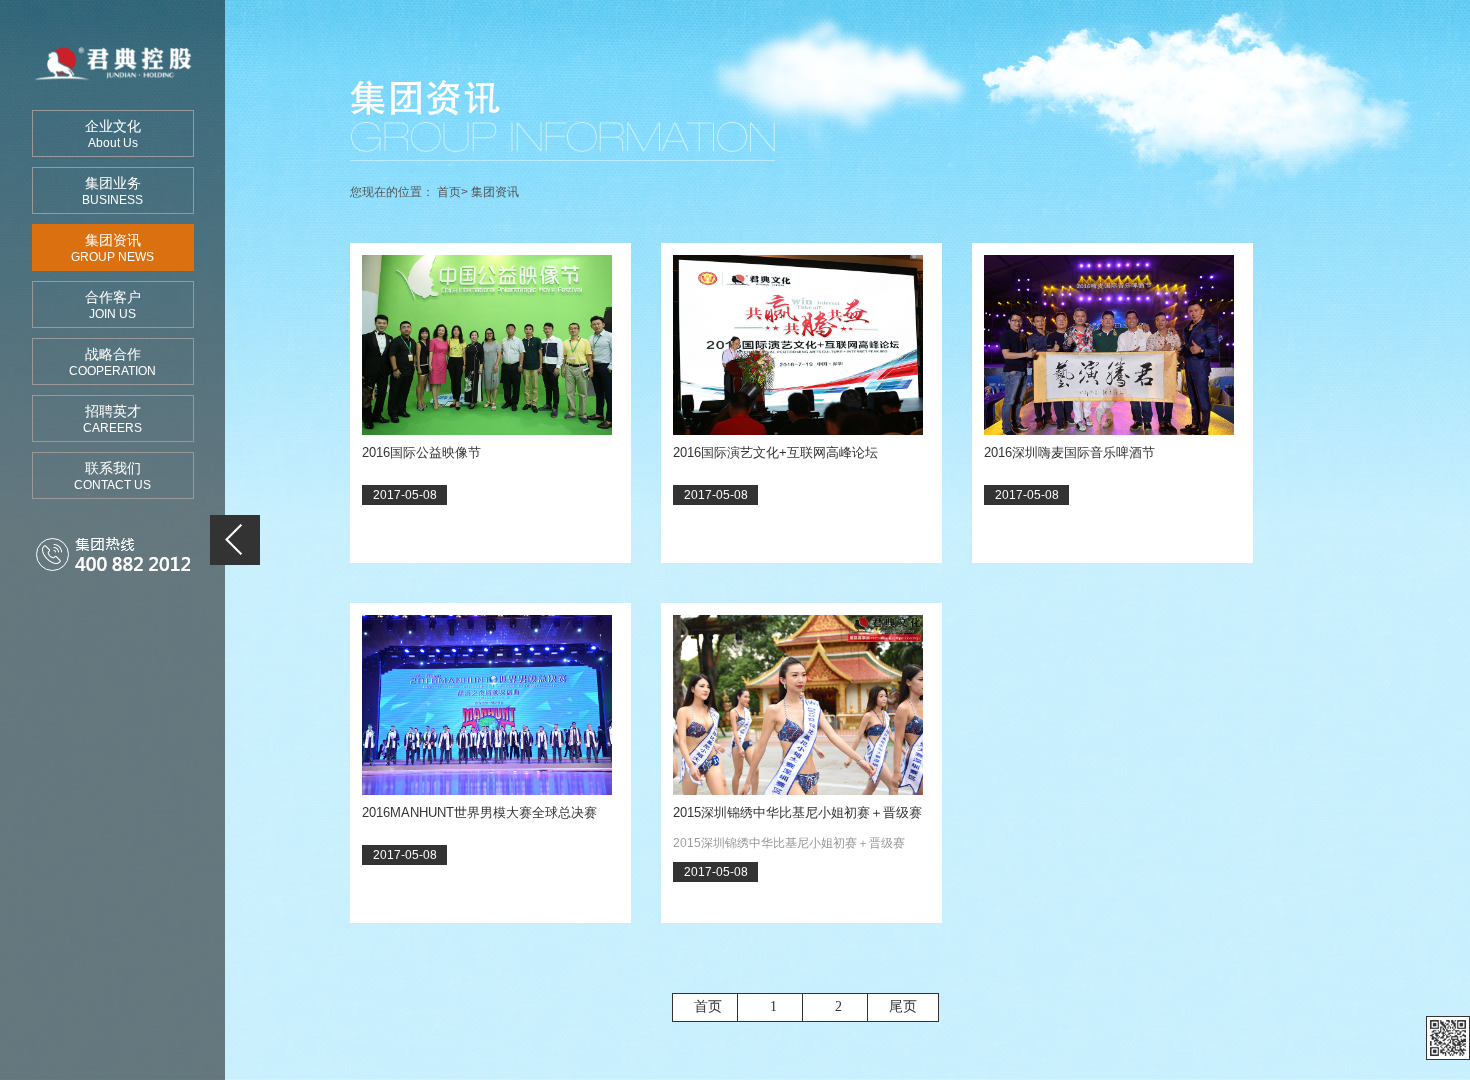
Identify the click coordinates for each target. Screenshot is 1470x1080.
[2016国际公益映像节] (487, 345)
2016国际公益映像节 (421, 452)
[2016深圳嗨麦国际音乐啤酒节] (1109, 345)
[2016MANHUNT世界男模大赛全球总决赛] (487, 705)
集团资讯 (112, 248)
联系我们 (112, 476)
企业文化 (113, 134)
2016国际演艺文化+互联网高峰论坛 (775, 452)
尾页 (903, 1006)
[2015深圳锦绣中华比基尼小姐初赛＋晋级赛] (798, 705)
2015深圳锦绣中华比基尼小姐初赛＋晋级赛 (797, 812)
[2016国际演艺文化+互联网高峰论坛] (798, 345)
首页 (449, 192)
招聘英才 (112, 419)
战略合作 (112, 362)
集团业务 (112, 191)
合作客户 (113, 305)
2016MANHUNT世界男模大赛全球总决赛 (479, 812)
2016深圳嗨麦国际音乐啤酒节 (1069, 452)
